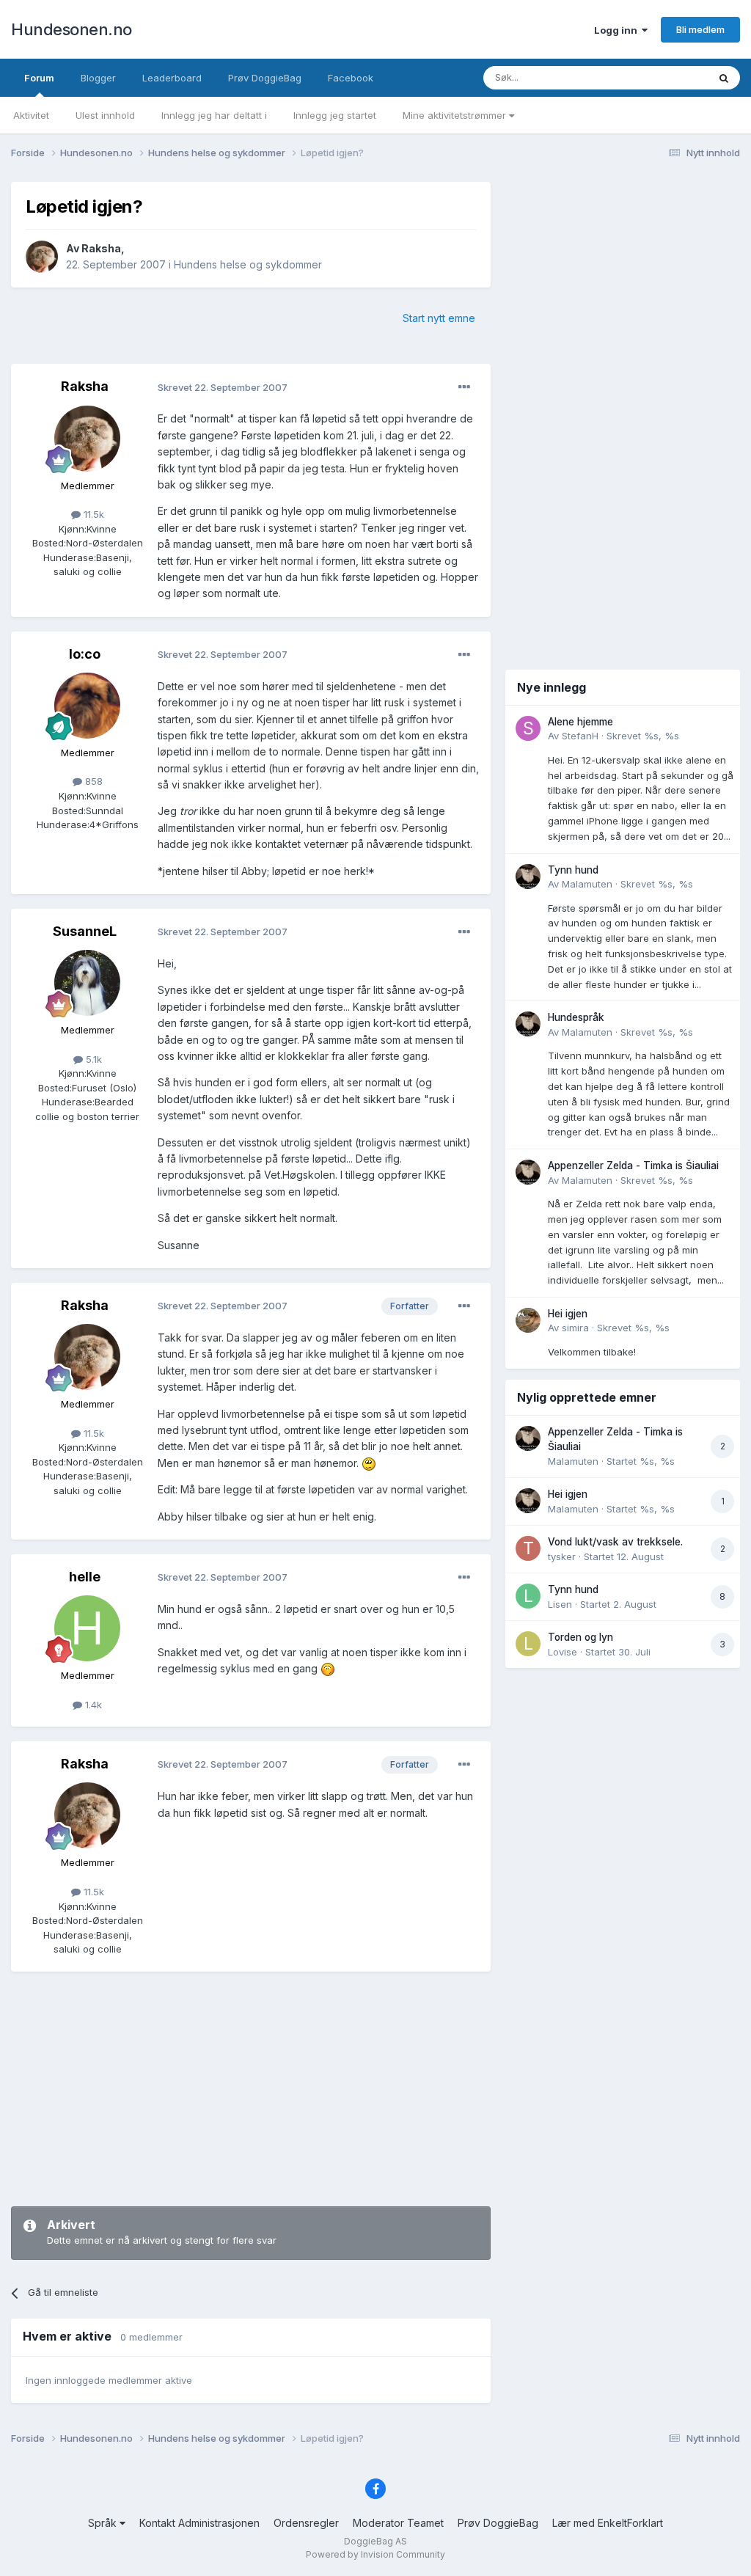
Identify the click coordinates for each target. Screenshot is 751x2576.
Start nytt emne (439, 318)
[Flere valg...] (464, 387)
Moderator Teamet (398, 2523)
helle (85, 1577)
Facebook (351, 78)
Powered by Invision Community (375, 2554)
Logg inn (618, 30)
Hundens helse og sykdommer (248, 264)
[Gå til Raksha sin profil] (42, 257)
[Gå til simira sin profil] (528, 1320)
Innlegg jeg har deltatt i (214, 115)
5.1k (92, 1059)
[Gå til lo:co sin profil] (87, 706)
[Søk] (724, 78)
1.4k (92, 1705)
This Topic (665, 77)
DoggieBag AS (375, 2541)
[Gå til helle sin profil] (87, 1628)
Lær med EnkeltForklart (608, 2523)
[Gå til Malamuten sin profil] (528, 877)
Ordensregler (306, 2523)
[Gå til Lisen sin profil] (528, 1596)
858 (92, 781)
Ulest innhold (105, 115)
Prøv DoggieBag (265, 78)
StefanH (580, 736)
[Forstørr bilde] (369, 1463)
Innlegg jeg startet (335, 115)
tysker (562, 1556)
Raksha (101, 248)
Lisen (560, 1604)
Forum (39, 78)
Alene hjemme (580, 722)
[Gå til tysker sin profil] (528, 1548)
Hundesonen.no (72, 29)
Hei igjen (568, 1314)
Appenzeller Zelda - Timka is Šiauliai (633, 1166)
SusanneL (85, 931)
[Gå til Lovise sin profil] (528, 1644)
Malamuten (587, 884)
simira (575, 1328)
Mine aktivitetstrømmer (456, 115)
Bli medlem (700, 29)
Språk (104, 2523)
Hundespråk (576, 1017)
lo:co (85, 654)
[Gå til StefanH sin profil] (528, 728)
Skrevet (643, 736)
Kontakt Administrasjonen (199, 2523)
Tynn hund (573, 870)
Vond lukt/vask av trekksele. (615, 1542)
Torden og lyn (580, 1637)
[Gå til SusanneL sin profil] (87, 983)
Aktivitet (31, 115)
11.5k (92, 514)
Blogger (98, 78)
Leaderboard (172, 78)
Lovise (563, 1652)
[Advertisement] (251, 2089)
